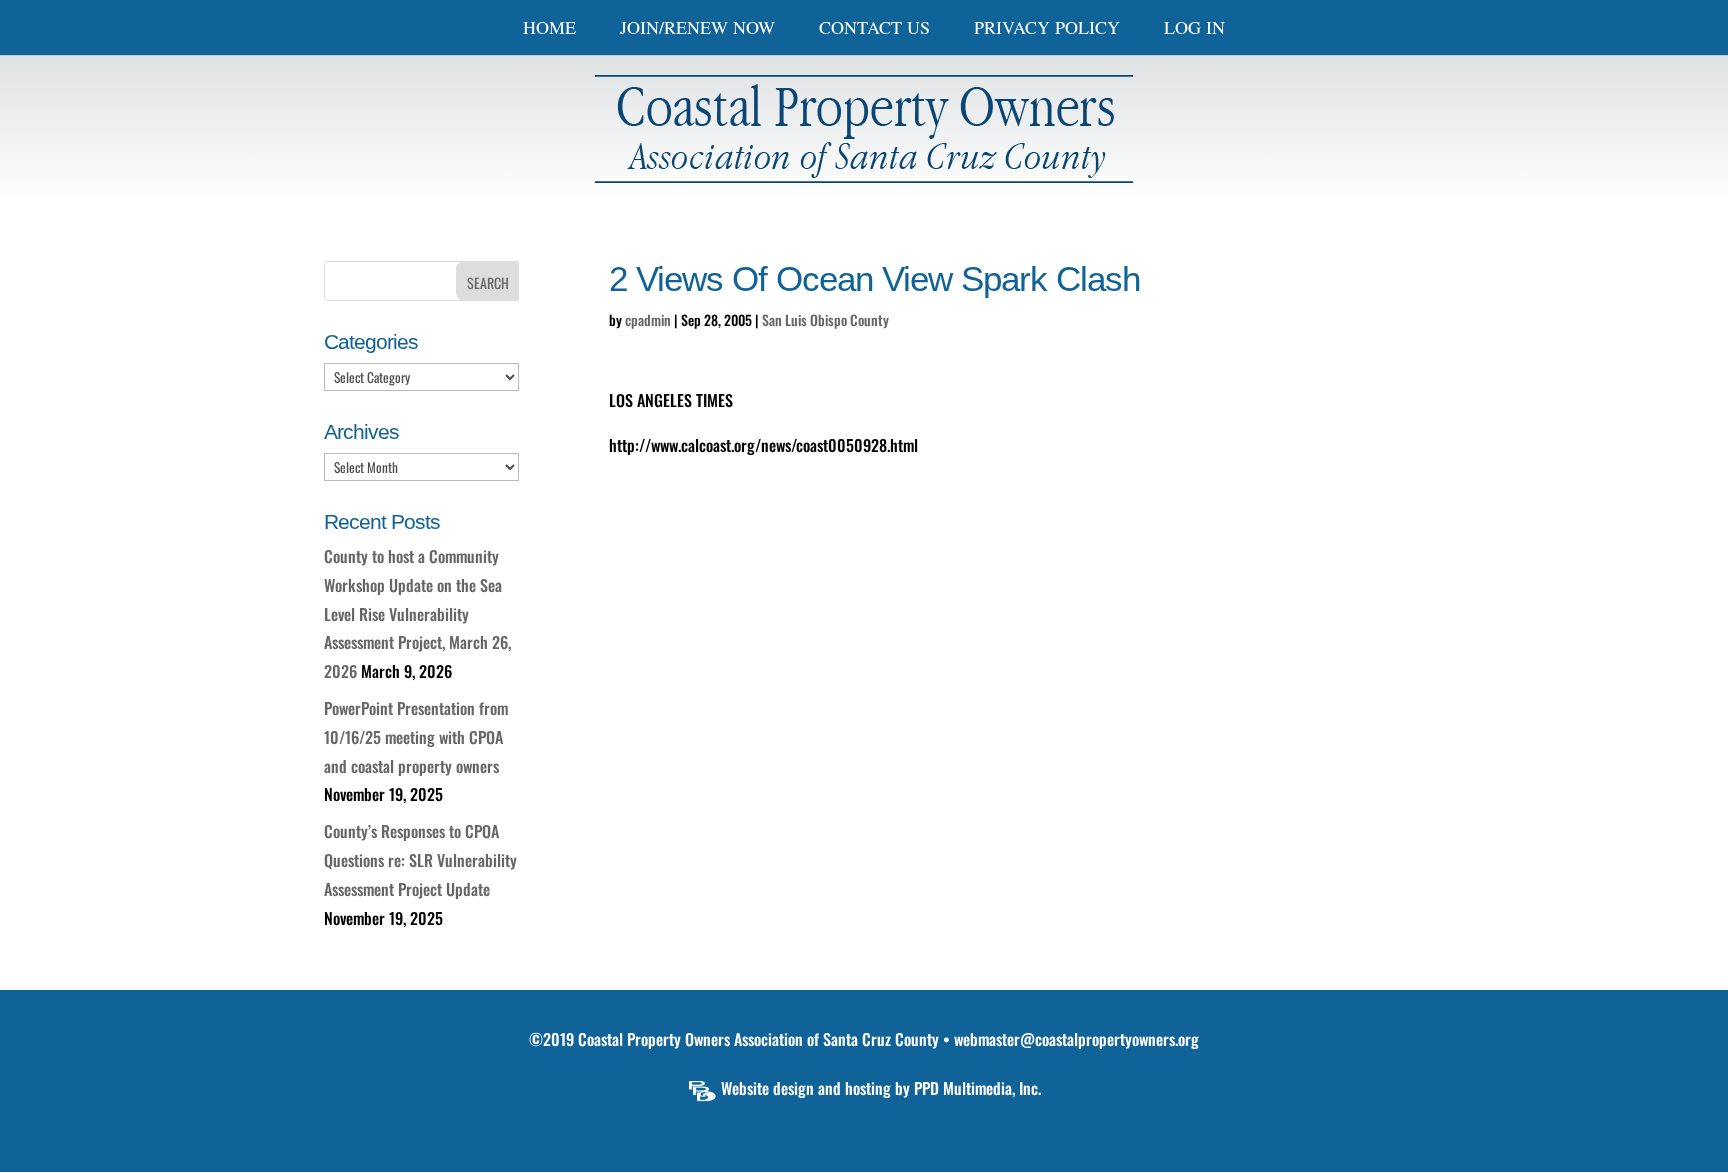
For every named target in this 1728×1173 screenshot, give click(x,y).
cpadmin (648, 319)
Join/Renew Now (697, 29)
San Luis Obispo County (825, 319)
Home (549, 29)
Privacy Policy (1047, 29)
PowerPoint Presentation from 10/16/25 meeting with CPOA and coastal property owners (416, 737)
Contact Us (874, 29)
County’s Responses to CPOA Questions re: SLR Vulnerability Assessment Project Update (420, 860)
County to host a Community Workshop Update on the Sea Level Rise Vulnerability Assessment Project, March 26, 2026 (417, 613)
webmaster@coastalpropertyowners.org (1076, 1039)
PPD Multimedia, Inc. (977, 1088)
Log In (1194, 29)
